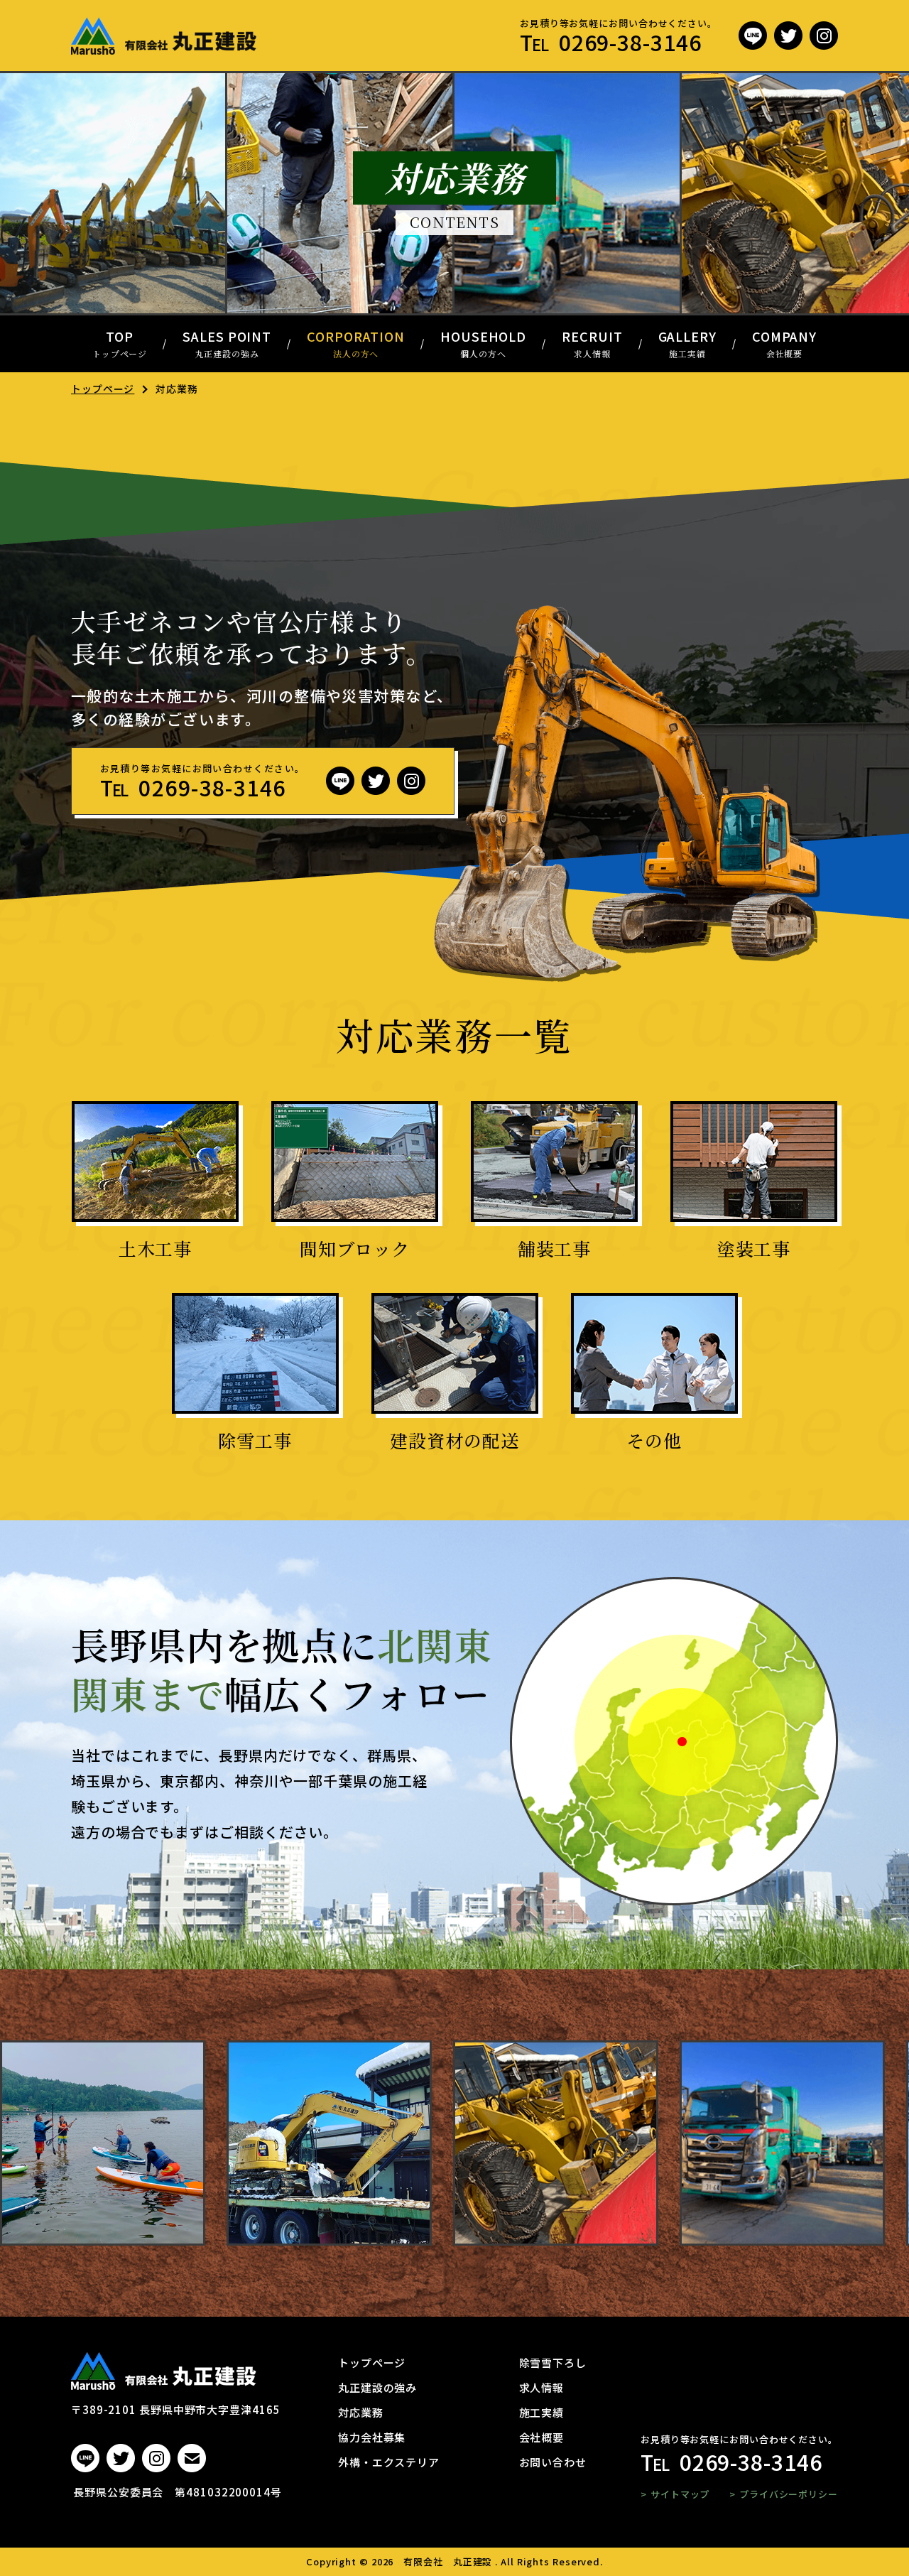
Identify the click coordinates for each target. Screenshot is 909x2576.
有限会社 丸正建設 (448, 2561)
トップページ (103, 389)
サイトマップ (680, 2494)
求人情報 (542, 2387)
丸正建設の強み (377, 2387)
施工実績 (542, 2412)
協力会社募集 (372, 2437)
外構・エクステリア (389, 2462)
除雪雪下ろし (553, 2363)
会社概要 (542, 2437)
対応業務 (361, 2412)
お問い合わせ (553, 2462)
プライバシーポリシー (789, 2494)
